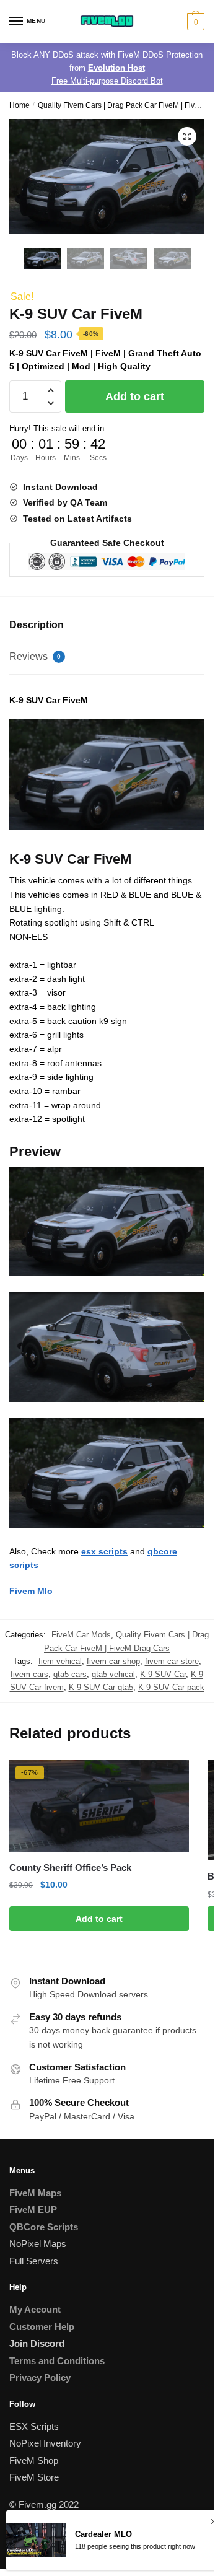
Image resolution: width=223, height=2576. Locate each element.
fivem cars (29, 1674)
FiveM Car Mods (81, 1635)
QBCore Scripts (44, 2227)
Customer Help (42, 2327)
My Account (35, 2309)
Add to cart (135, 396)
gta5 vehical (113, 1674)
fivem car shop (113, 1661)
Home (20, 105)
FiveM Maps (35, 2193)
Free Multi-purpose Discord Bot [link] (107, 81)
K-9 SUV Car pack (171, 1687)
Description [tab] (37, 625)
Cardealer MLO (103, 2534)
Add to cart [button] (99, 1919)
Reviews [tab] (35, 656)
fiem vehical (60, 1661)
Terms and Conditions (57, 2361)
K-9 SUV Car (163, 1674)
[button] (187, 136)
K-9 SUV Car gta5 (101, 1687)
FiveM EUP (33, 2210)
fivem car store (172, 1661)
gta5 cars (70, 1674)
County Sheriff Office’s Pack (70, 1868)
